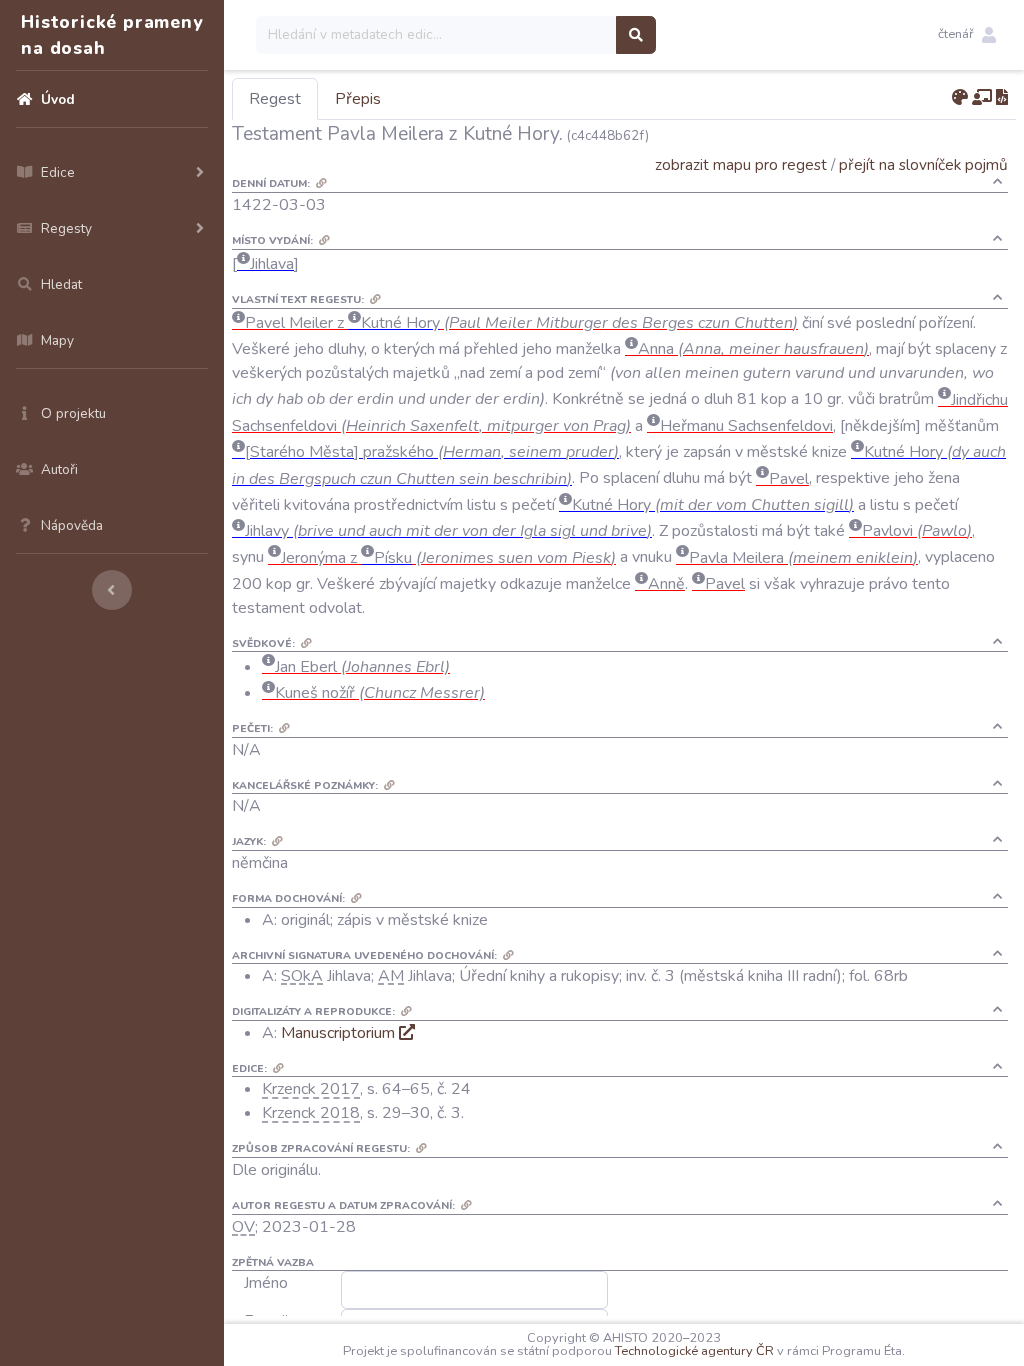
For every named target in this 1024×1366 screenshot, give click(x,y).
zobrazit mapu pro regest (741, 164)
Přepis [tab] (358, 99)
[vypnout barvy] (960, 98)
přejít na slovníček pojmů (923, 164)
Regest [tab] (275, 99)
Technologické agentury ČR (694, 1351)
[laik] (982, 98)
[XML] (1002, 98)
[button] (967, 35)
